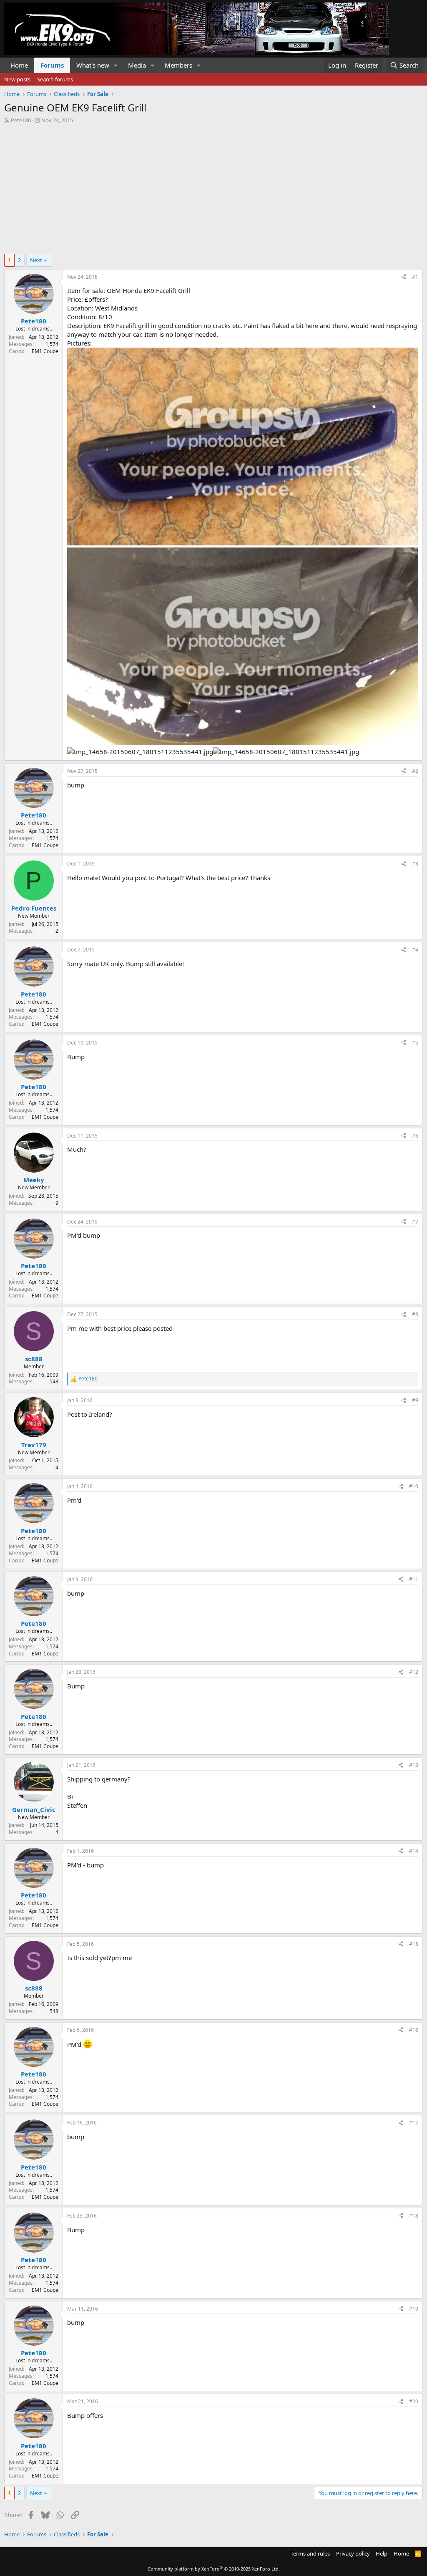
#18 (414, 2216)
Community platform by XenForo (214, 2569)
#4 (415, 950)
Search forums (55, 79)
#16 (414, 2030)
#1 (415, 277)
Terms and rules (310, 2553)
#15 (414, 1944)
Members (178, 65)
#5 (415, 1043)
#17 (414, 2123)
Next (36, 260)
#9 (415, 1400)
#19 (414, 2309)
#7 (415, 1222)
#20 (414, 2401)
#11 (414, 1579)
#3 (415, 864)
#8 (415, 1314)
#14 (414, 1851)
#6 (415, 1136)
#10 (414, 1486)
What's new (93, 65)
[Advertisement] (213, 187)
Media (137, 65)
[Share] (404, 277)
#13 (414, 1765)
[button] (116, 65)
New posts (17, 79)
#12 (414, 1672)
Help (382, 2553)
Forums (52, 65)
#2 (415, 771)
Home (19, 65)
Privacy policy (353, 2553)
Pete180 (21, 120)
